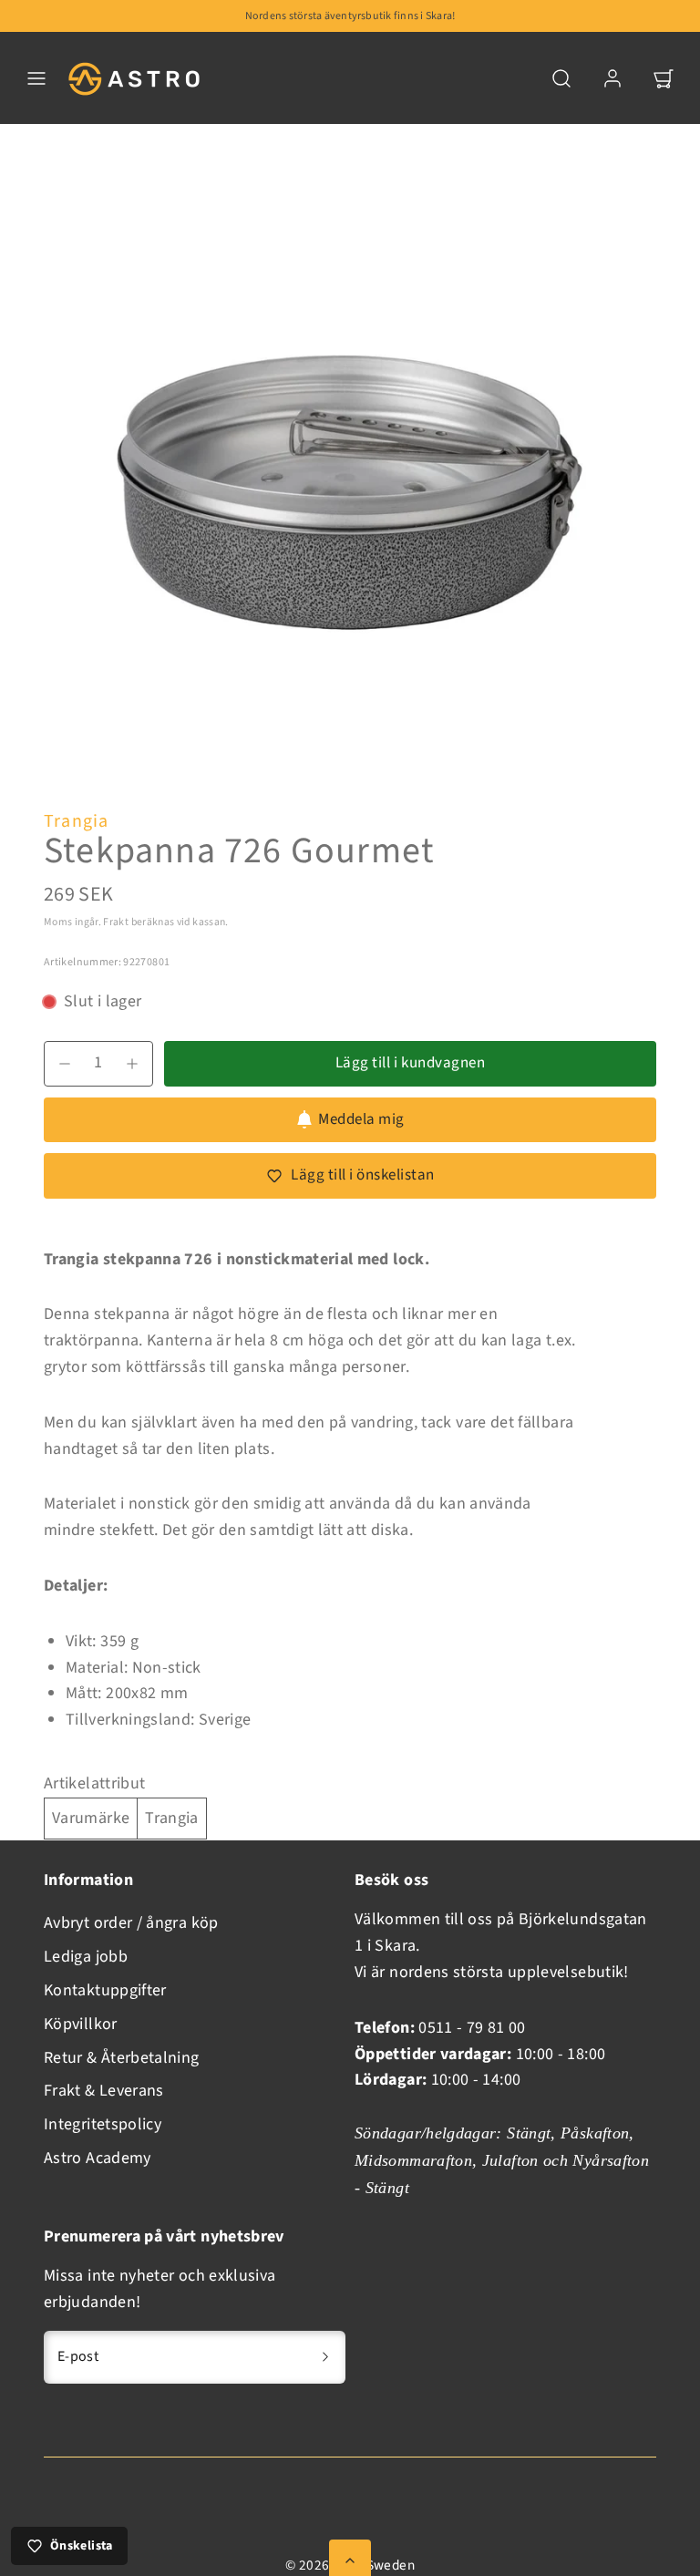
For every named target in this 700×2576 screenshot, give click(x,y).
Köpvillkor (81, 2024)
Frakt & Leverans (104, 2091)
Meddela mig (361, 1119)
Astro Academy (98, 2158)
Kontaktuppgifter (105, 1990)
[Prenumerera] (325, 2357)
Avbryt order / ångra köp (131, 1923)
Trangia (76, 821)
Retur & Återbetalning (122, 2058)
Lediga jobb (86, 1957)
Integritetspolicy (103, 2124)
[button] (36, 78)
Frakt (116, 922)
